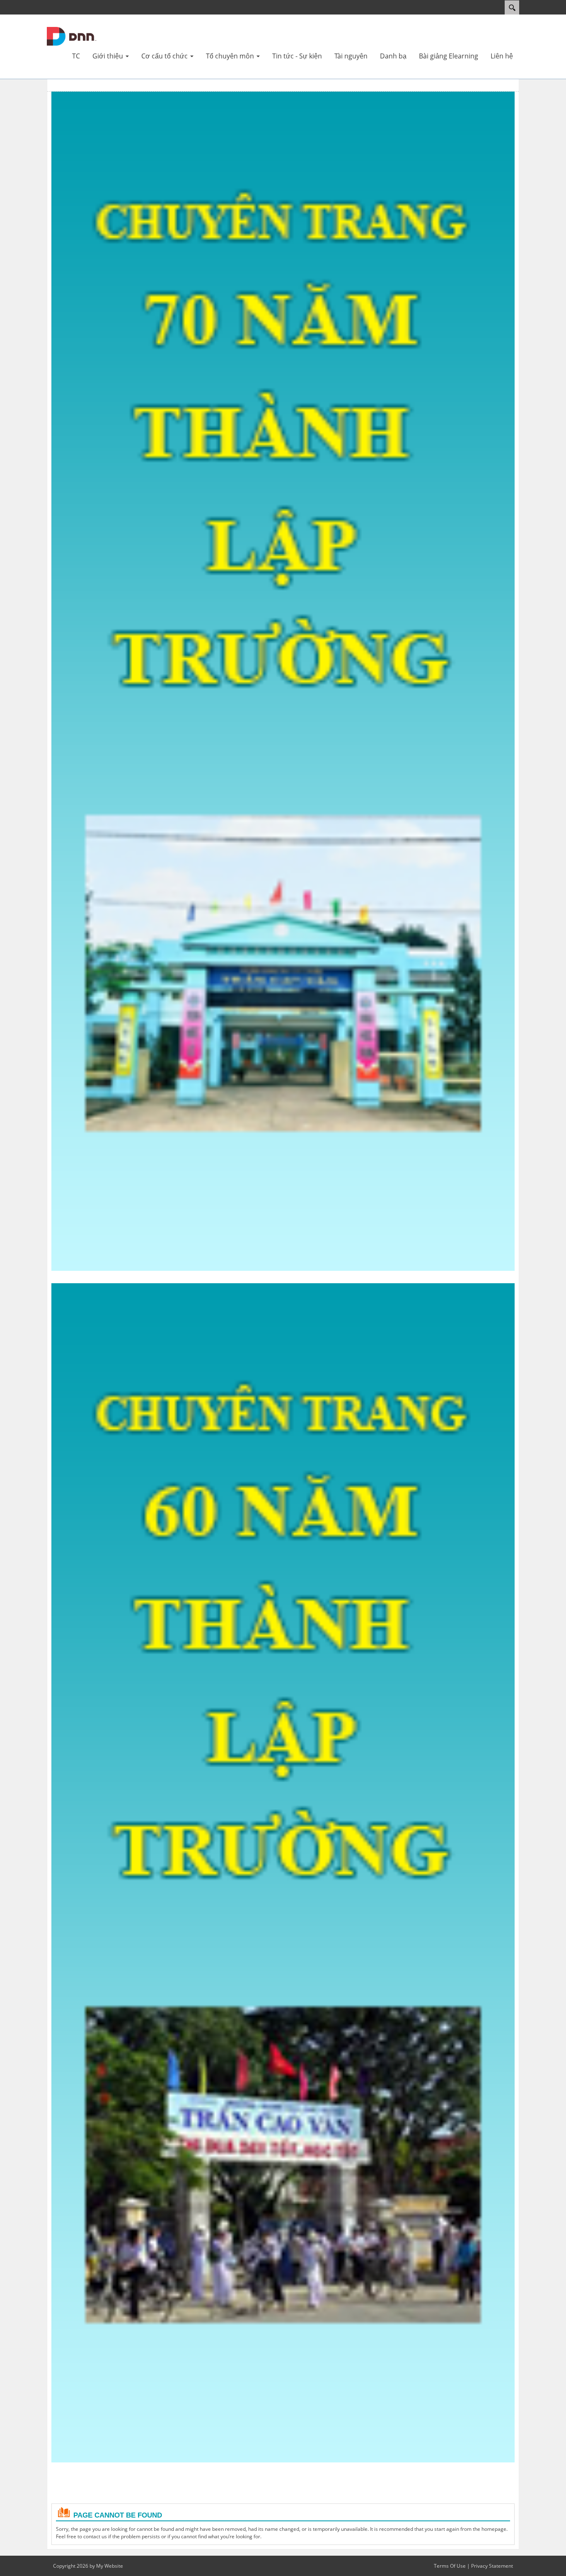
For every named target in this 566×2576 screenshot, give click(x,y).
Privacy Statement (492, 2566)
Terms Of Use (450, 2566)
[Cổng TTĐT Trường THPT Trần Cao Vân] (72, 36)
